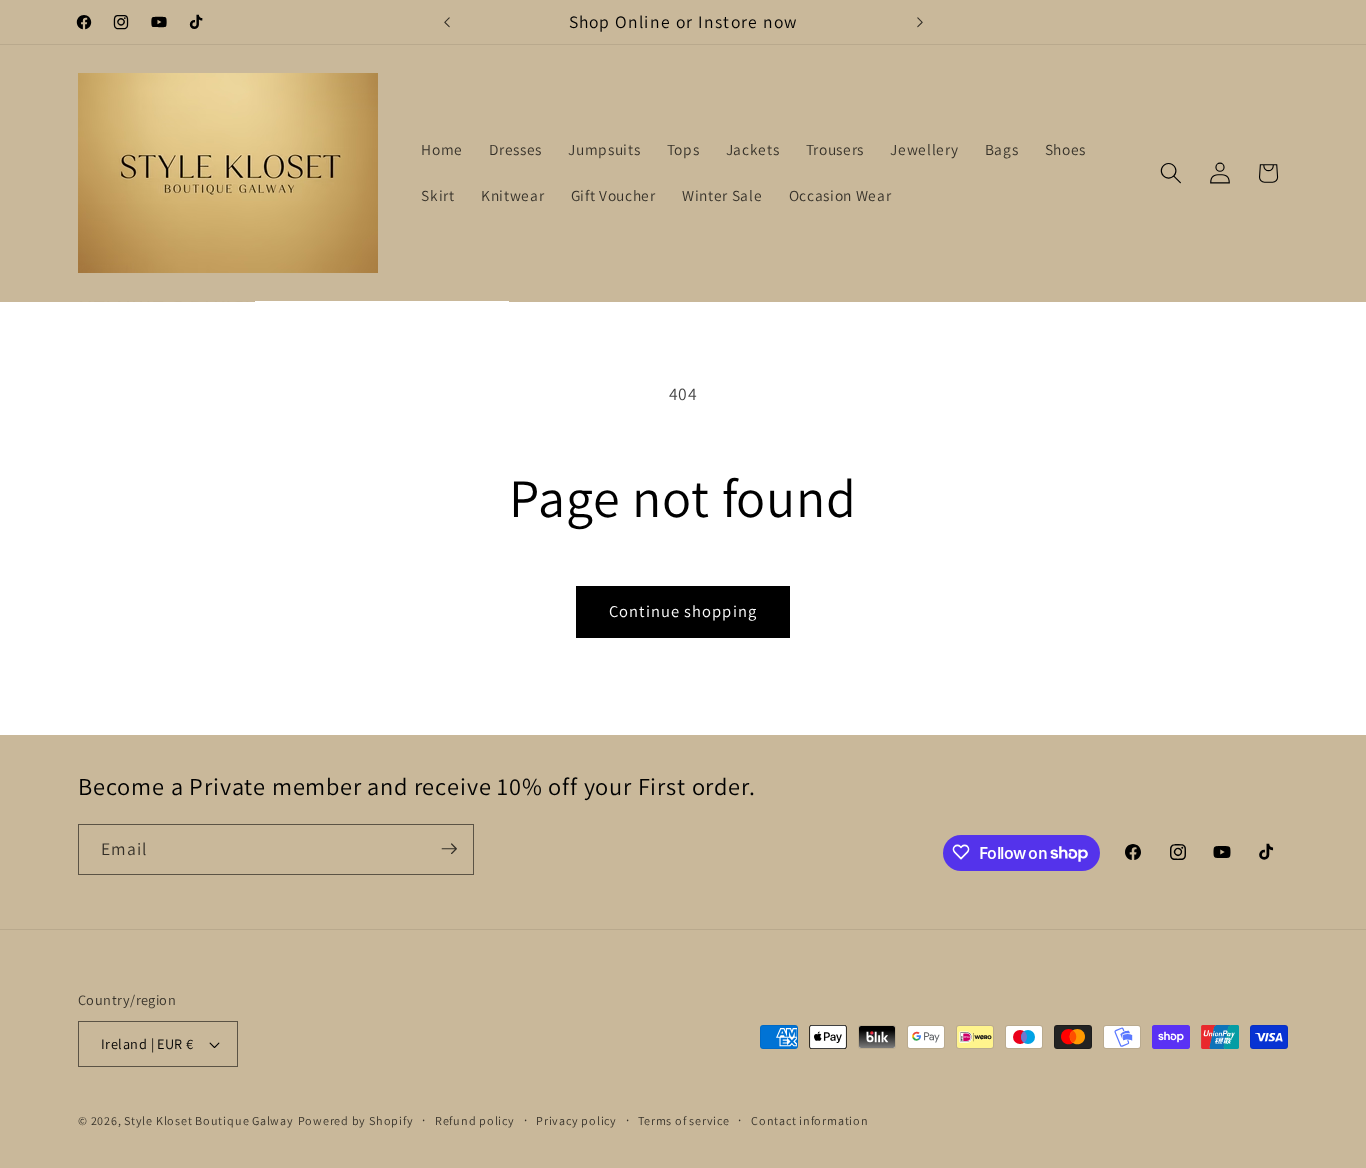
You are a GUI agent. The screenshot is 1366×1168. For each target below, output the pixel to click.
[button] (1171, 173)
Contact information (810, 1120)
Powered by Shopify (356, 1120)
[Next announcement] (920, 22)
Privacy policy (576, 1120)
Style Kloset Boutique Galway (209, 1120)
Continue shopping (683, 611)
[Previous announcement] (447, 22)
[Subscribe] (449, 849)
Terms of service (683, 1120)
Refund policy (475, 1120)
